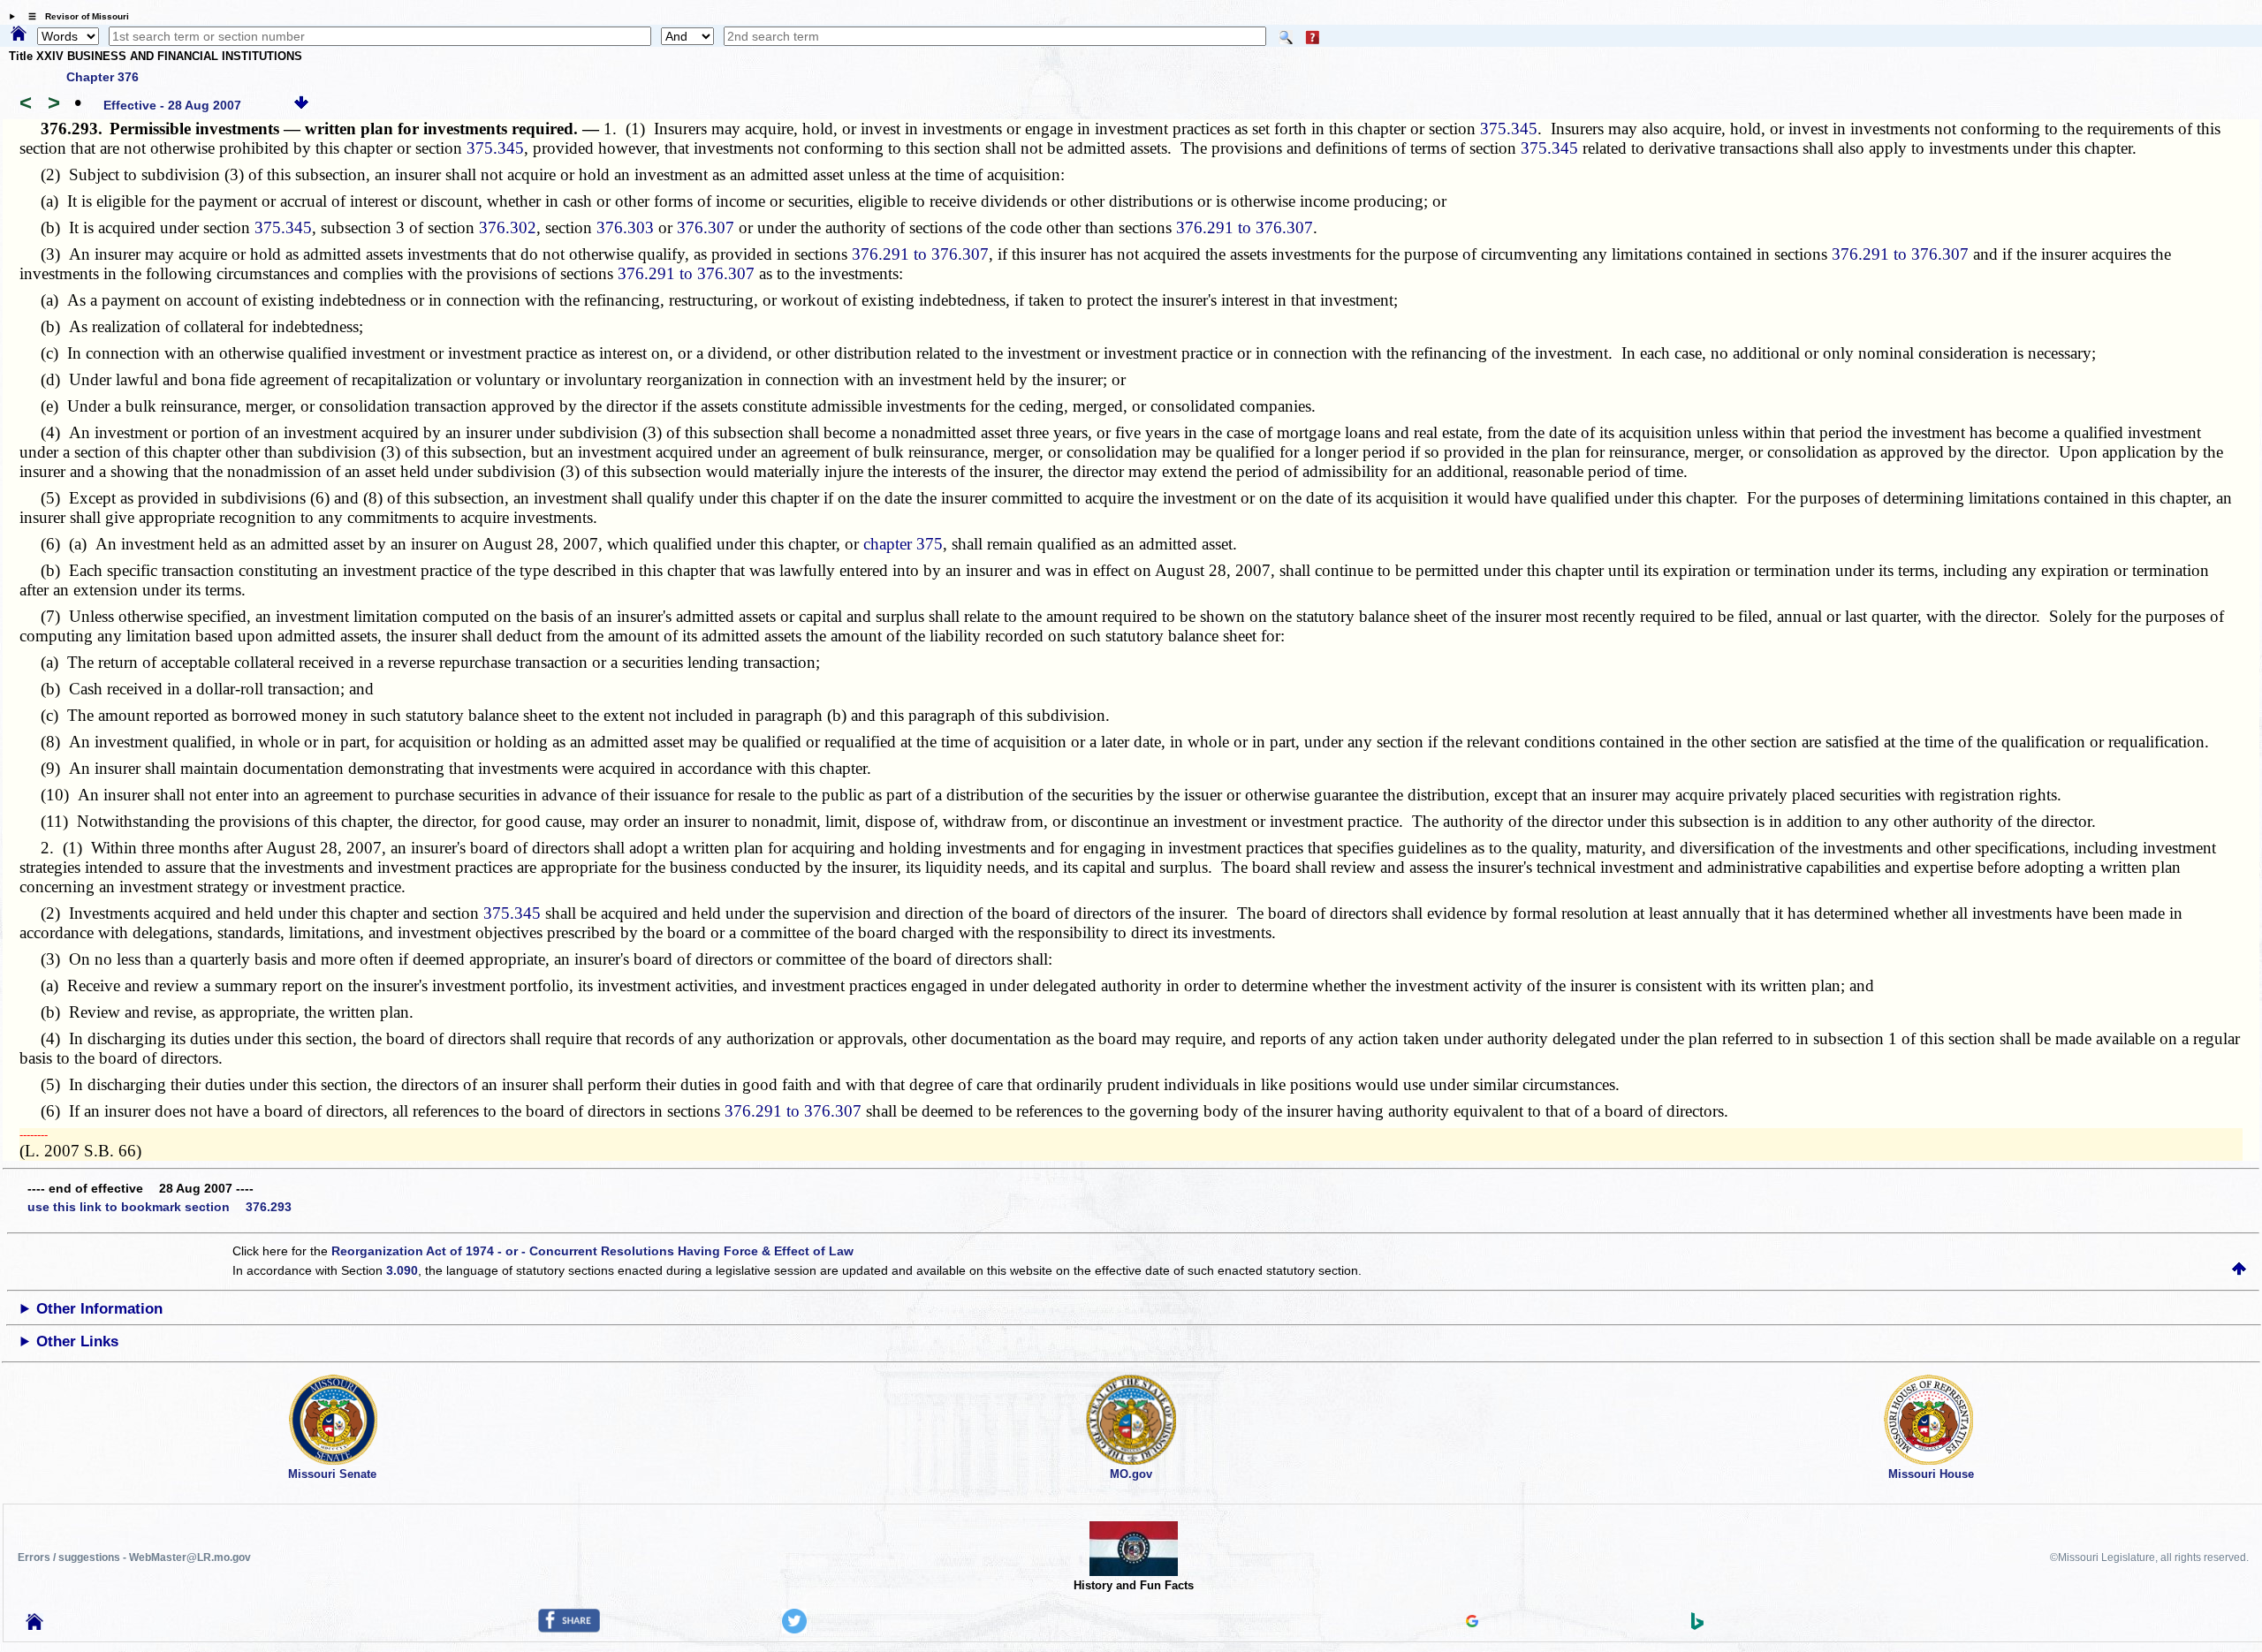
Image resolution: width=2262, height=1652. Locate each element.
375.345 (1509, 129)
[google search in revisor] (1472, 1623)
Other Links (77, 1341)
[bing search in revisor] (1697, 1625)
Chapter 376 (102, 77)
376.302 (508, 227)
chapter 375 (903, 544)
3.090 (402, 1270)
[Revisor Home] (34, 1625)
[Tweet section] (794, 1629)
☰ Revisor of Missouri (74, 16)
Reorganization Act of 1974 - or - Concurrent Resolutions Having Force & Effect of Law (592, 1251)
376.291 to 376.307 (1245, 227)
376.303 (625, 227)
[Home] (19, 34)
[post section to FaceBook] (569, 1628)
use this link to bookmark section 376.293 (159, 1207)
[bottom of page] (301, 105)
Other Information (99, 1309)
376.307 (706, 227)
